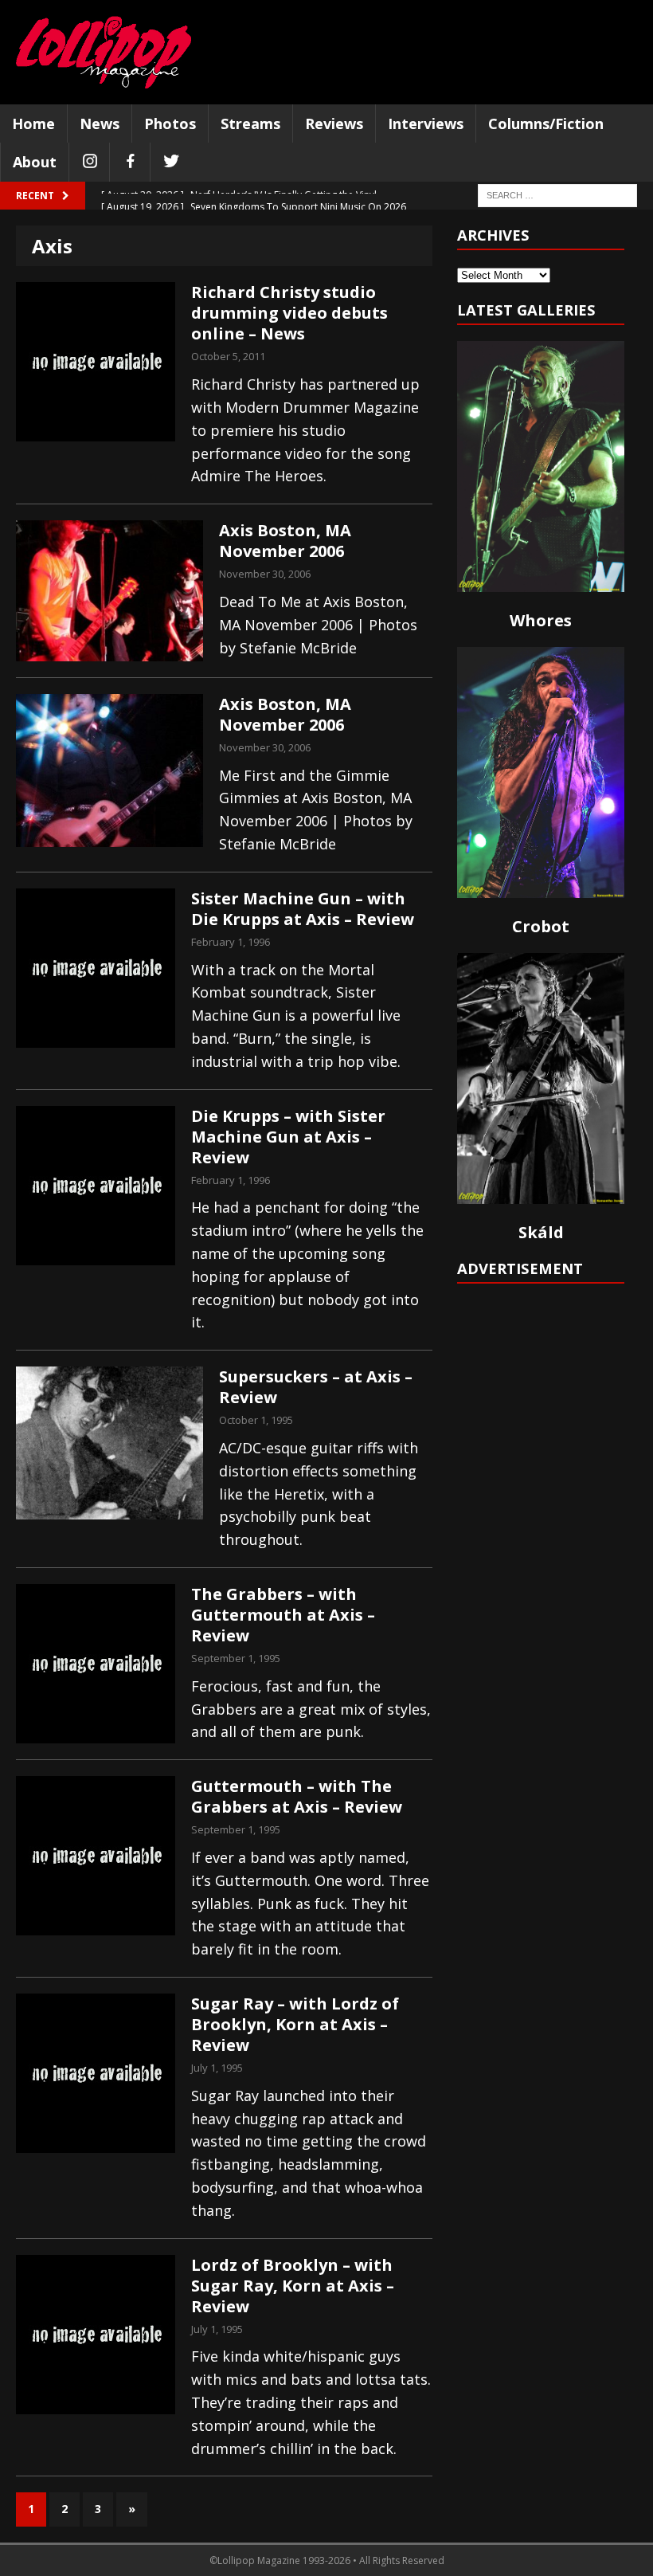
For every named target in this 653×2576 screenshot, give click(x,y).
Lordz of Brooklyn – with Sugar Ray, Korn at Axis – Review (293, 2286)
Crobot (541, 926)
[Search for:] (557, 195)
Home (33, 124)
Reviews (334, 124)
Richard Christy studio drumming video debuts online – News (289, 313)
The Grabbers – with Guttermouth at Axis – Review (283, 1615)
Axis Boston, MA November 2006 (285, 541)
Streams (250, 124)
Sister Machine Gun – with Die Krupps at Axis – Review (303, 909)
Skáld (541, 1232)
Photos (170, 124)
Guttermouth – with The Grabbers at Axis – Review (297, 1796)
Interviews (426, 124)
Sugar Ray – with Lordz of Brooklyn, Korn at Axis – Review (295, 2024)
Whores (541, 620)
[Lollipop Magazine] (104, 52)
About (35, 162)
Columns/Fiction (546, 124)
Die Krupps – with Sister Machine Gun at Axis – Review (288, 1137)
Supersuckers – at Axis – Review (316, 1387)
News (100, 124)
